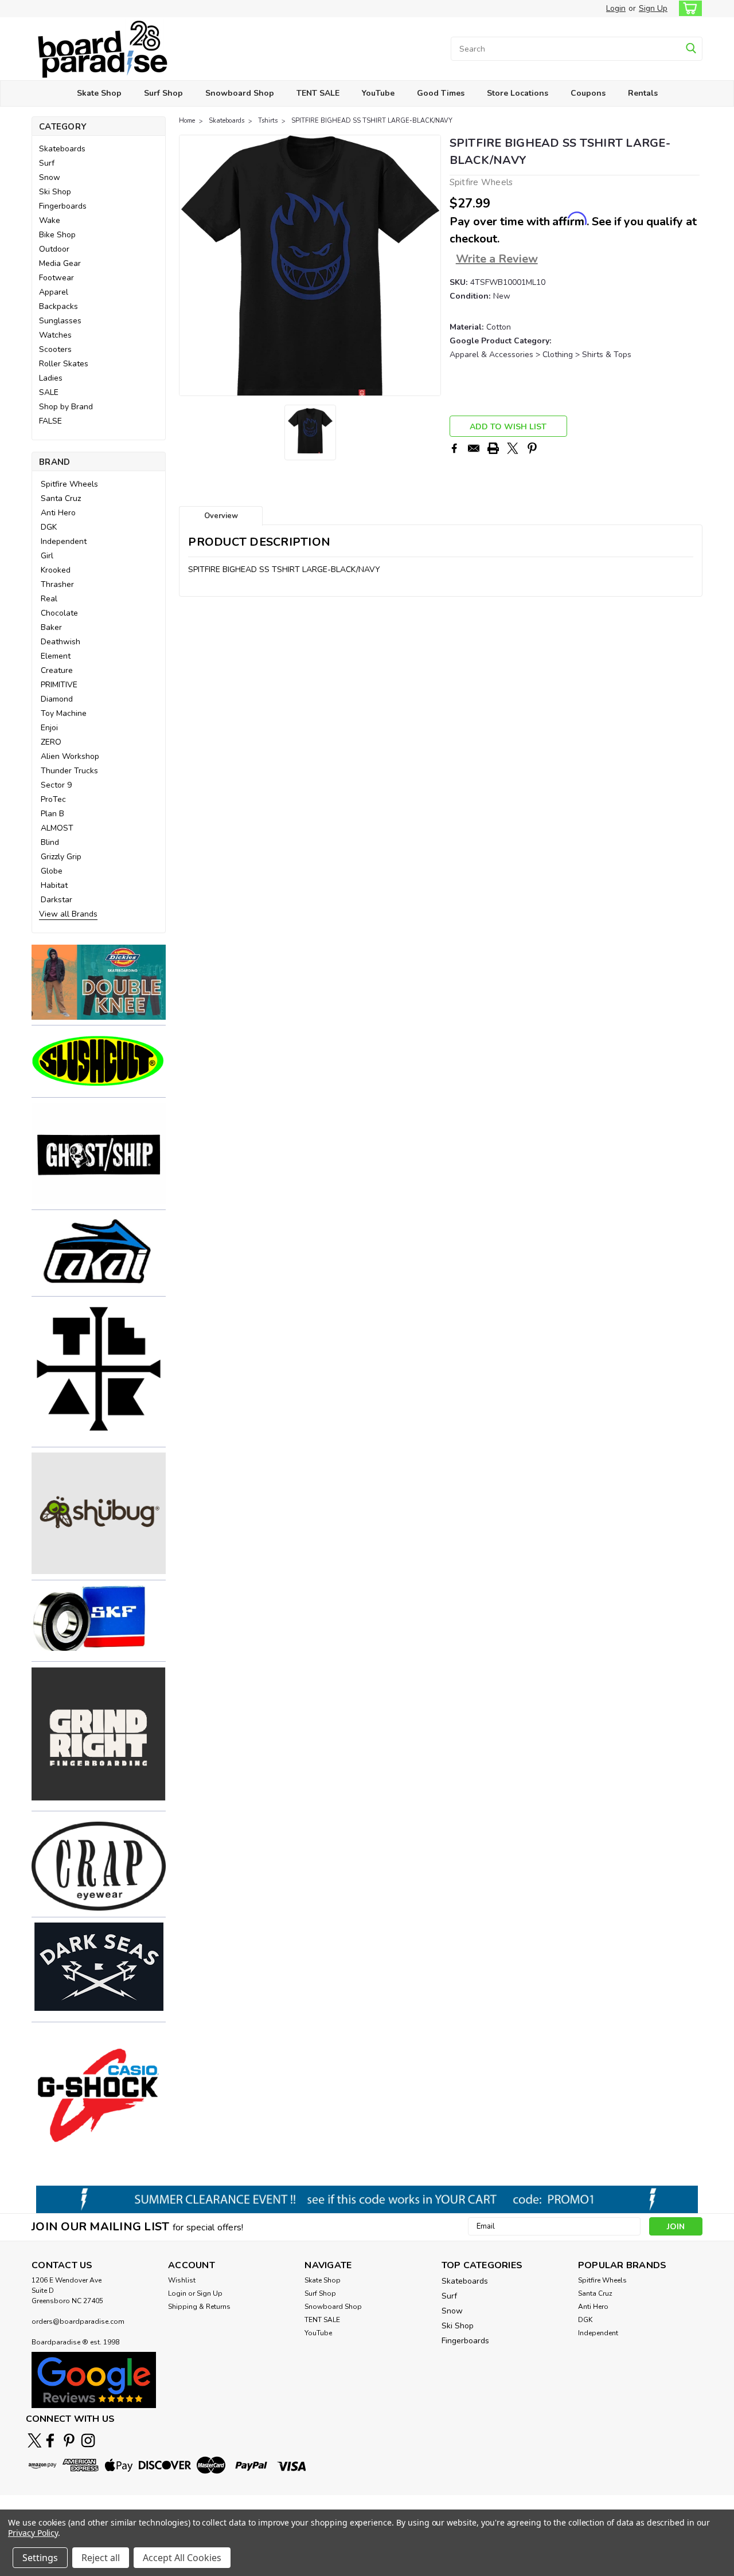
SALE (49, 392)
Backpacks (58, 306)
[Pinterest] (532, 448)
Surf (47, 163)
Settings (40, 2558)
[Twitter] (513, 448)
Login (616, 8)
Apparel (54, 292)
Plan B (52, 814)
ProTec (53, 799)
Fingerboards (63, 206)
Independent (64, 541)
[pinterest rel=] (69, 2440)
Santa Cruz (61, 498)
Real (49, 599)
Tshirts (268, 121)
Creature (57, 670)
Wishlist (182, 2280)
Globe (52, 871)
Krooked (56, 570)
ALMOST (57, 828)
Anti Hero (58, 513)
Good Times (441, 93)
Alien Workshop (70, 756)
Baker (51, 627)
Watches (55, 335)
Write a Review (497, 259)
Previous (189, 265)
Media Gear (60, 263)
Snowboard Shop (240, 93)
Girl (47, 556)
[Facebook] (454, 448)
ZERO (51, 742)
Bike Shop (57, 235)
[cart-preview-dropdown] (688, 8)
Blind (50, 842)
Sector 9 (56, 785)
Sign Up (653, 8)
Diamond (57, 699)
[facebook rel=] (50, 2440)
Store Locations (518, 93)
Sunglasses (60, 321)
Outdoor (54, 249)
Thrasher (57, 584)
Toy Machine (64, 713)
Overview (221, 516)
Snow (50, 177)
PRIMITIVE (59, 685)
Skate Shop (99, 93)
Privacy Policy (33, 2533)
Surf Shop (163, 93)
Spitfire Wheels (69, 484)
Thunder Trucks (69, 771)
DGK (49, 527)
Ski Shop (55, 192)
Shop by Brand (66, 407)
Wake (50, 220)
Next (431, 265)
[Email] (474, 448)
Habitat (54, 885)
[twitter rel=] (35, 2440)
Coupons (588, 93)
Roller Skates (64, 364)
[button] (99, 982)
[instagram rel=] (88, 2440)
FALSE (50, 421)
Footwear (56, 278)
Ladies (51, 378)
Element (56, 656)
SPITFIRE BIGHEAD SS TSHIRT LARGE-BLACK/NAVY (372, 121)
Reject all (101, 2558)
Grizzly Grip (61, 857)
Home (187, 121)
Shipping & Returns (199, 2307)
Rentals (643, 93)
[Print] (493, 448)
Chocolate (59, 613)
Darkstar (56, 900)
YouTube (378, 93)
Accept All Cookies (182, 2558)
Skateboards (62, 149)
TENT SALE (318, 93)
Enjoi (49, 728)
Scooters (55, 349)
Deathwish (60, 642)
